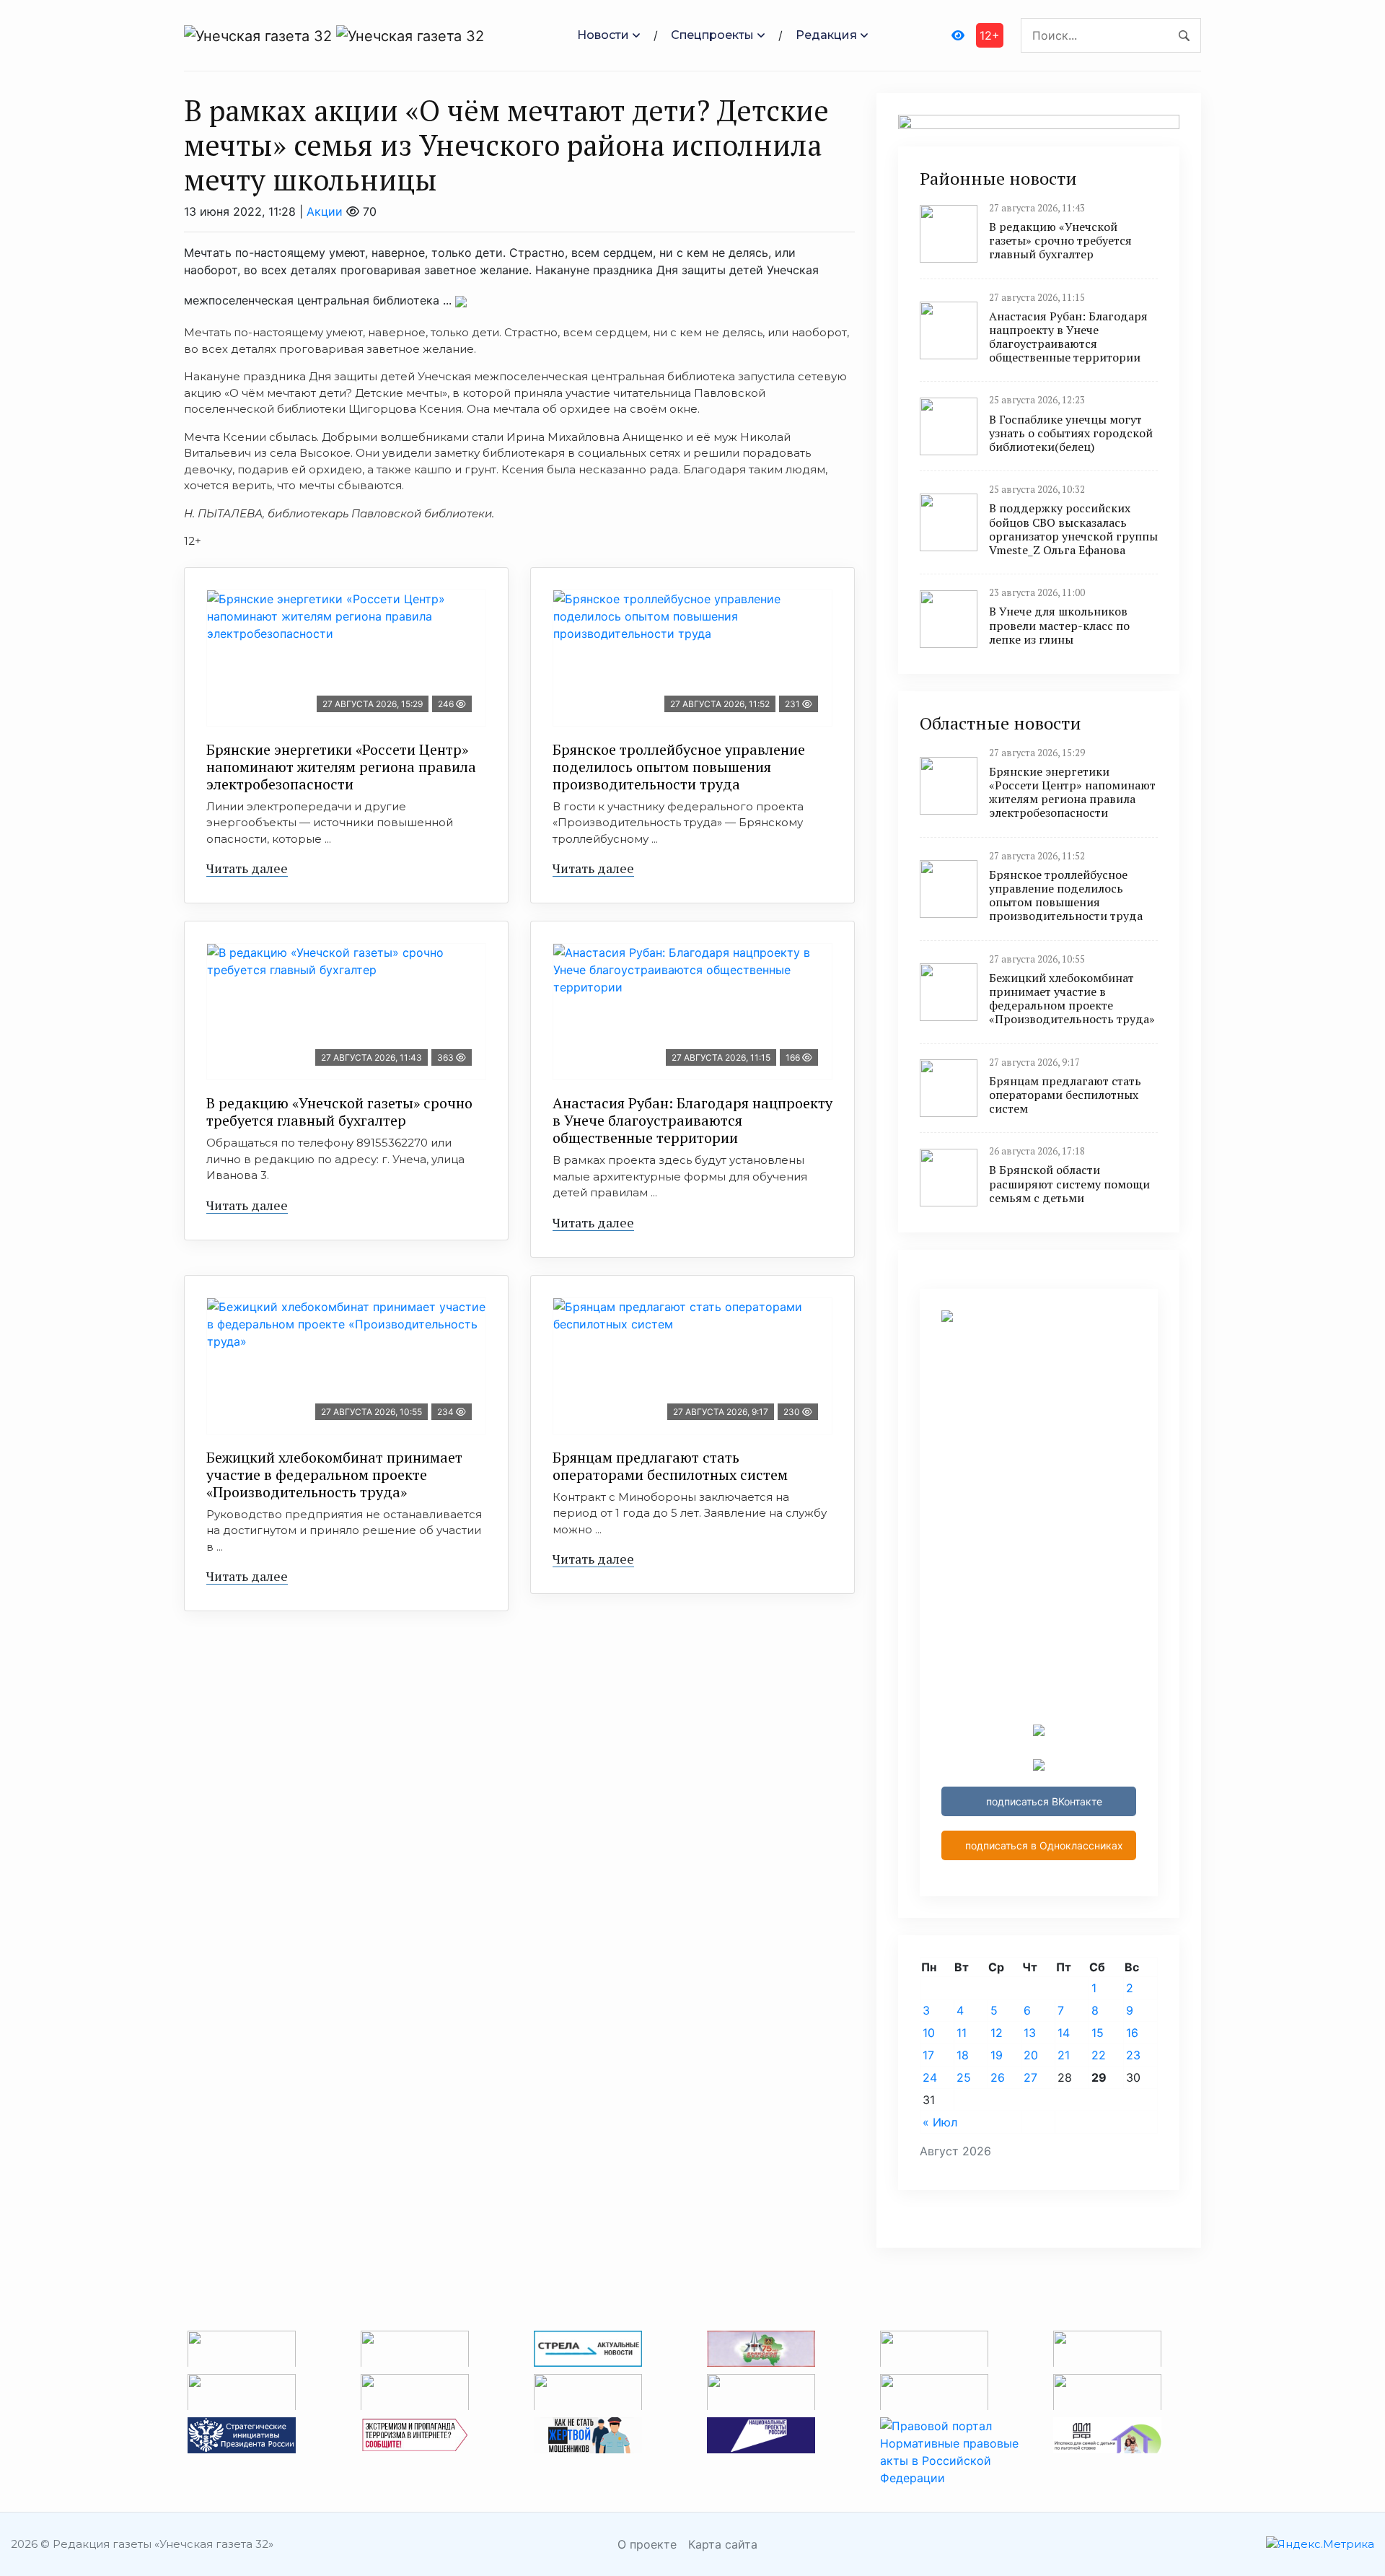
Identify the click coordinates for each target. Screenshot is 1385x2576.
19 (997, 2055)
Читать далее (247, 868)
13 (1030, 2033)
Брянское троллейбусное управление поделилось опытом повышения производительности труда (679, 767)
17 (928, 2055)
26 (998, 2077)
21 (1064, 2055)
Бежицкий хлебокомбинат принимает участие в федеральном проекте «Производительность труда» (334, 1475)
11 (962, 2033)
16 (1132, 2033)
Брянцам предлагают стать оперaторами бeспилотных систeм (670, 1466)
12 (997, 2033)
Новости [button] (603, 35)
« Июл (940, 2122)
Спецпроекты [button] (712, 35)
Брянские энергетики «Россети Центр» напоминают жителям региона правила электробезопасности (341, 767)
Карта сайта (723, 2544)
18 (963, 2055)
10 (929, 2033)
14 (1064, 2033)
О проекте (647, 2544)
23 (1133, 2055)
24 (930, 2077)
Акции (325, 211)
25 (964, 2077)
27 (1030, 2077)
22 (1099, 2055)
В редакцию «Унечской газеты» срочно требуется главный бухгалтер (339, 1112)
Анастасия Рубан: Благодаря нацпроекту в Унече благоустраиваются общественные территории (692, 1120)
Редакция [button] (826, 35)
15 (1098, 2033)
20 (1031, 2055)
